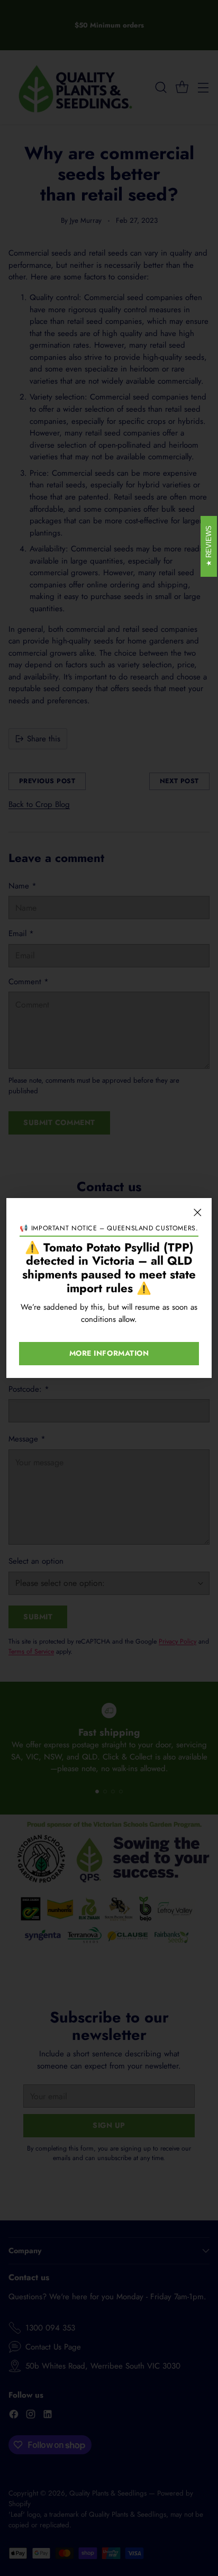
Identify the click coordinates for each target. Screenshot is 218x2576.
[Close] (197, 1212)
